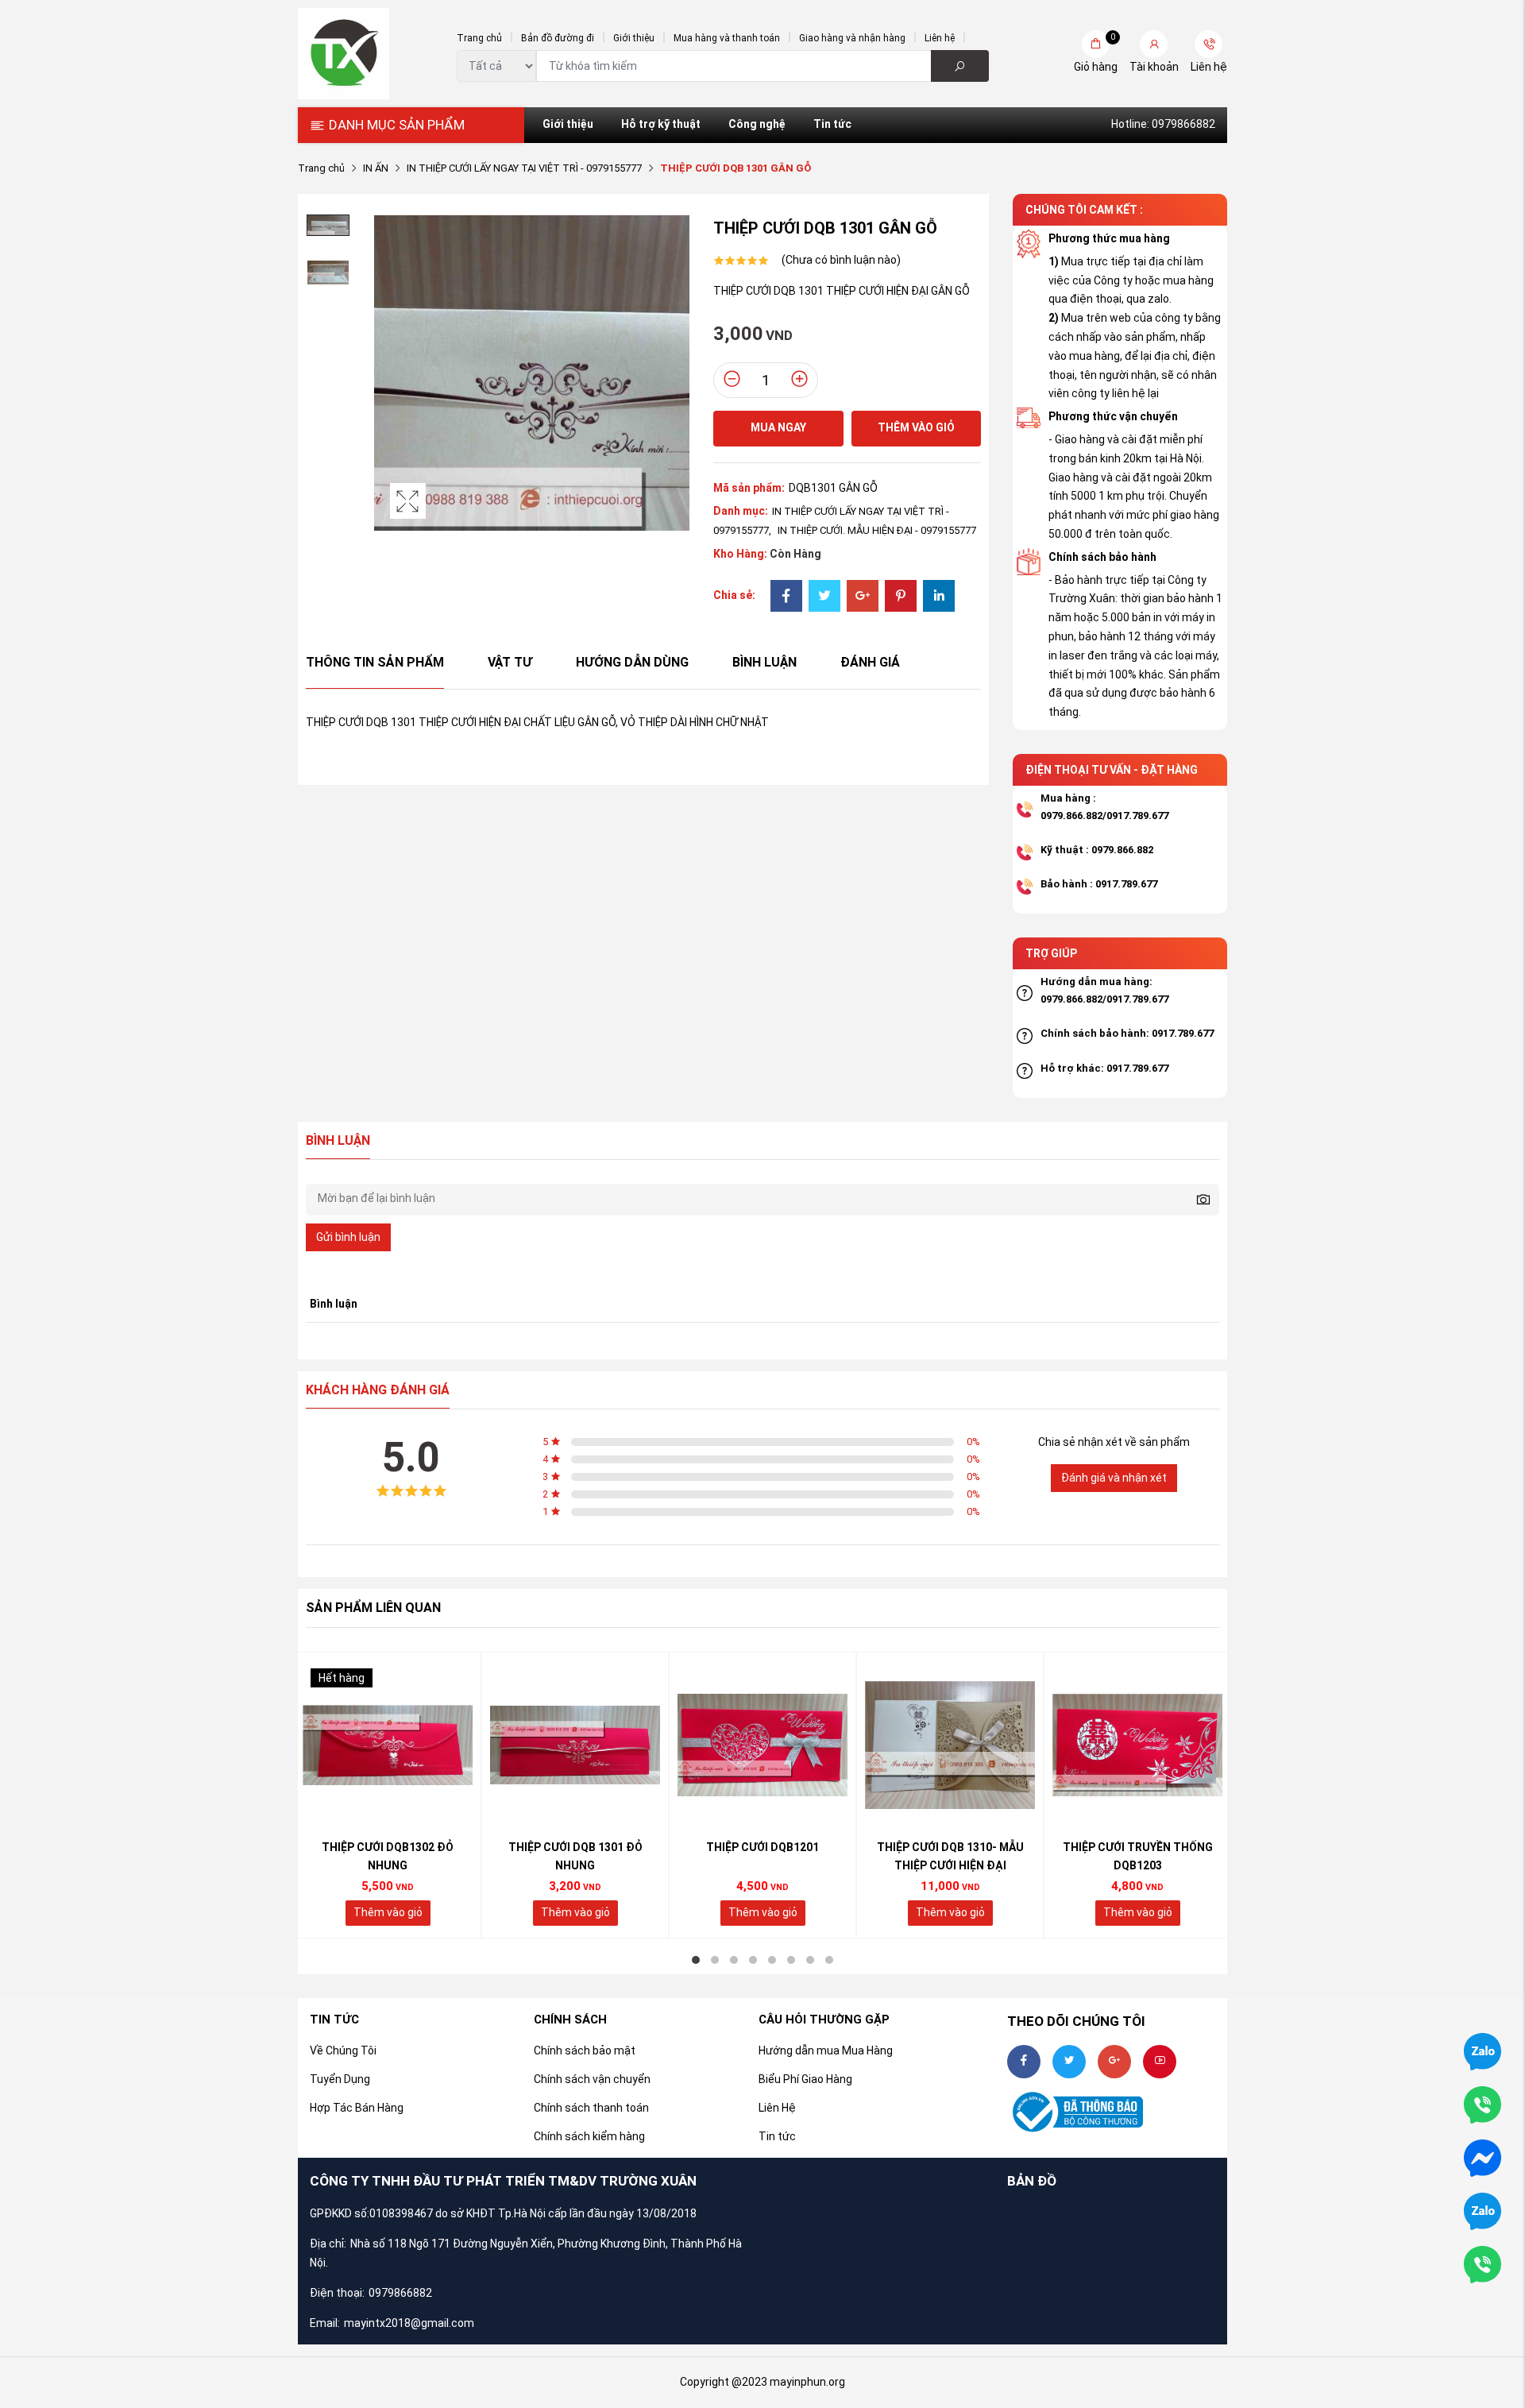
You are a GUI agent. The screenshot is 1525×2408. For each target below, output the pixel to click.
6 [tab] (791, 1960)
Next (674, 373)
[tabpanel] (388, 1795)
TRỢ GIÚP (1051, 953)
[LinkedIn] (939, 597)
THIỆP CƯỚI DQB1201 (762, 1847)
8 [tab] (829, 1960)
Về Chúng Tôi (343, 2050)
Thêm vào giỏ (916, 427)
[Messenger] (1483, 2157)
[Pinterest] (901, 597)
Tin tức (832, 124)
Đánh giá (870, 662)
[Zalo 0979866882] (1483, 2050)
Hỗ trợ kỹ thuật (661, 124)
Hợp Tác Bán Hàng (357, 2108)
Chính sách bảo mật (585, 2050)
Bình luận (764, 662)
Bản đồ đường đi (558, 38)
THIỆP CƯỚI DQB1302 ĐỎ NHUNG (388, 1857)
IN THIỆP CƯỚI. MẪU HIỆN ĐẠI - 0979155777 (877, 530)
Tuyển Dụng (340, 2079)
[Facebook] (786, 597)
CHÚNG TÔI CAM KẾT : (1084, 210)
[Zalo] (1483, 2210)
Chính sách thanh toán (591, 2108)
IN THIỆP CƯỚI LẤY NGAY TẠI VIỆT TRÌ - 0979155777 (524, 168)
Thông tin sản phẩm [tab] (375, 662)
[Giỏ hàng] (1096, 44)
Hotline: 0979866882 (1163, 124)
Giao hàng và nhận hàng (852, 38)
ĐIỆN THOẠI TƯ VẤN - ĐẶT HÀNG (1112, 770)
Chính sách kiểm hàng (589, 2136)
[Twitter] (824, 597)
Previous (390, 373)
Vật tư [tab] (510, 662)
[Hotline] (1483, 2263)
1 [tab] (696, 1960)
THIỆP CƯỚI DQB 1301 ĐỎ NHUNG (575, 1857)
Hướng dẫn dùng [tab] (632, 662)
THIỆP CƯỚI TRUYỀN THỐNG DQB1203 (1138, 1857)
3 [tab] (734, 1960)
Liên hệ (940, 38)
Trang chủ (479, 38)
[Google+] (863, 597)
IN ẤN (376, 168)
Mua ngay (778, 427)
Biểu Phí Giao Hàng (805, 2079)
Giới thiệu (634, 38)
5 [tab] (772, 1960)
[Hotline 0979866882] (1483, 2104)
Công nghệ (757, 124)
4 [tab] (753, 1960)
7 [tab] (810, 1960)
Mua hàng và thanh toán (727, 38)
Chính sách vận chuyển (592, 2079)
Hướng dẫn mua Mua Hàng (826, 2050)
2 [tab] (715, 1960)
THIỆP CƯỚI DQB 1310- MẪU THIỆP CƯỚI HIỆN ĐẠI (950, 1857)
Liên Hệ (777, 2108)
